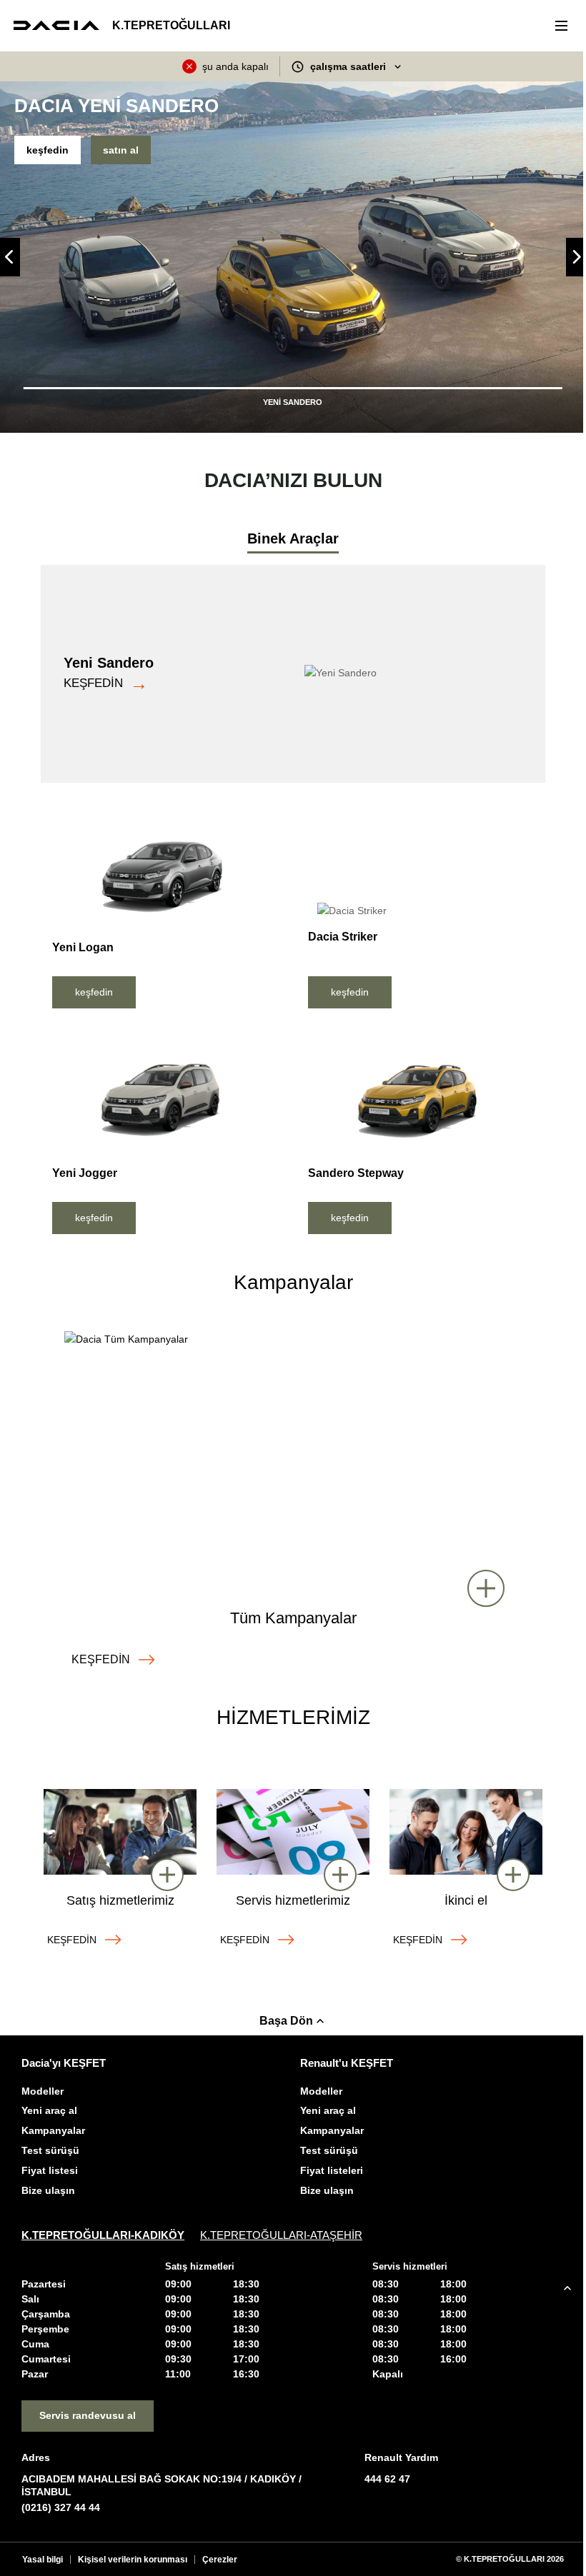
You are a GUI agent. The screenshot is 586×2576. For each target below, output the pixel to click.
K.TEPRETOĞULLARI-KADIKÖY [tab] (103, 2235)
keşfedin (48, 150)
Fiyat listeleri (332, 2170)
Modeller (43, 2091)
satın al (121, 150)
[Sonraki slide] (576, 257)
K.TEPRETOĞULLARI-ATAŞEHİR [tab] (281, 2235)
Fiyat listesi (50, 2170)
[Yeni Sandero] (419, 673)
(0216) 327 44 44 (61, 2507)
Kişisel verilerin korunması (133, 2560)
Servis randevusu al (88, 2415)
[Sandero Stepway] (421, 1097)
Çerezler (220, 2560)
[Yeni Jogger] (165, 1097)
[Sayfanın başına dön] (567, 2288)
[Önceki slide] (10, 257)
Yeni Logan (83, 947)
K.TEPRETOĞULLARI (171, 26)
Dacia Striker (343, 937)
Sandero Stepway (356, 1173)
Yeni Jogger (85, 1173)
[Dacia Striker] (421, 866)
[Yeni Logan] (165, 872)
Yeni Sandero (109, 663)
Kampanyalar (53, 2130)
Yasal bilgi (43, 2560)
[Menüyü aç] (560, 26)
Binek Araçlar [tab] (293, 538)
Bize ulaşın (48, 2190)
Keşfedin (93, 683)
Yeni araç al (49, 2110)
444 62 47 (387, 2479)
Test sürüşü (50, 2150)
